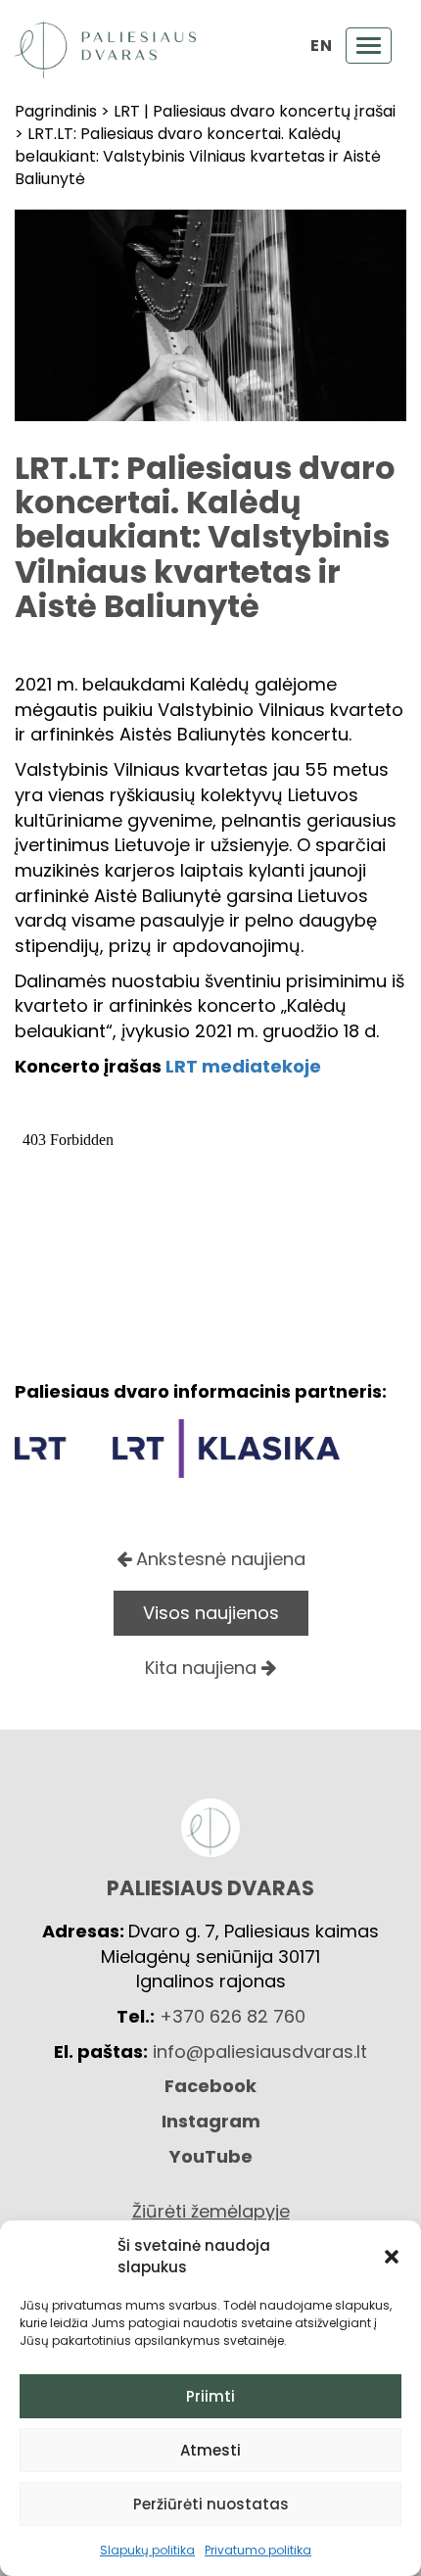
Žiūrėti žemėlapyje (211, 2211)
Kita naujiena (203, 1668)
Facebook (210, 2086)
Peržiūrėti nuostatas (211, 2504)
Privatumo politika (258, 2550)
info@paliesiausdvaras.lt (260, 2051)
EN (321, 46)
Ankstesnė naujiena (218, 1559)
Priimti (210, 2396)
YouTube (211, 2156)
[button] (392, 2257)
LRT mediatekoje (243, 1066)
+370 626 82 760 (233, 2016)
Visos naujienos (211, 1613)
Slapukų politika (147, 2550)
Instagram (211, 2121)
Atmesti (210, 2450)
